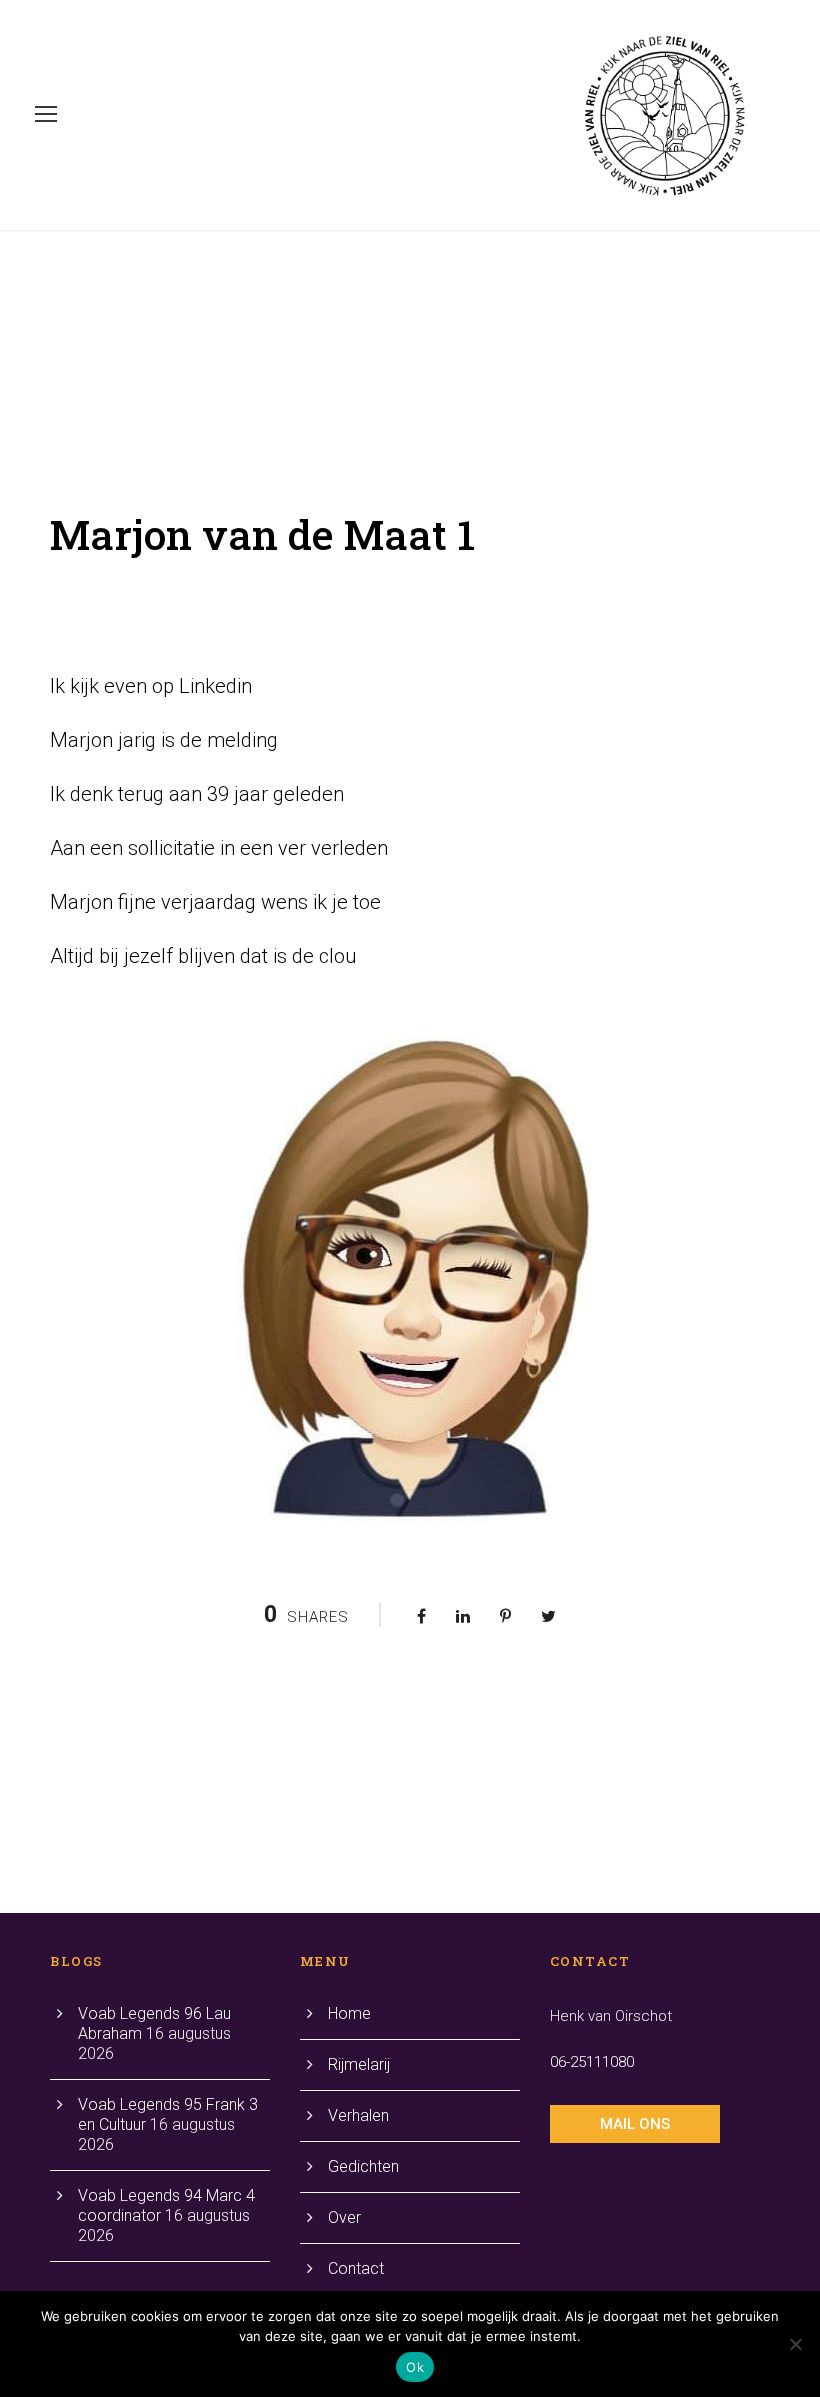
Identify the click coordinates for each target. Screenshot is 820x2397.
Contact (356, 2268)
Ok (415, 2367)
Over (344, 2217)
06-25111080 (592, 2062)
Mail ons (635, 2124)
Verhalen (358, 2115)
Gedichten (363, 2166)
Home (349, 2013)
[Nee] (795, 2344)
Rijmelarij (359, 2064)
